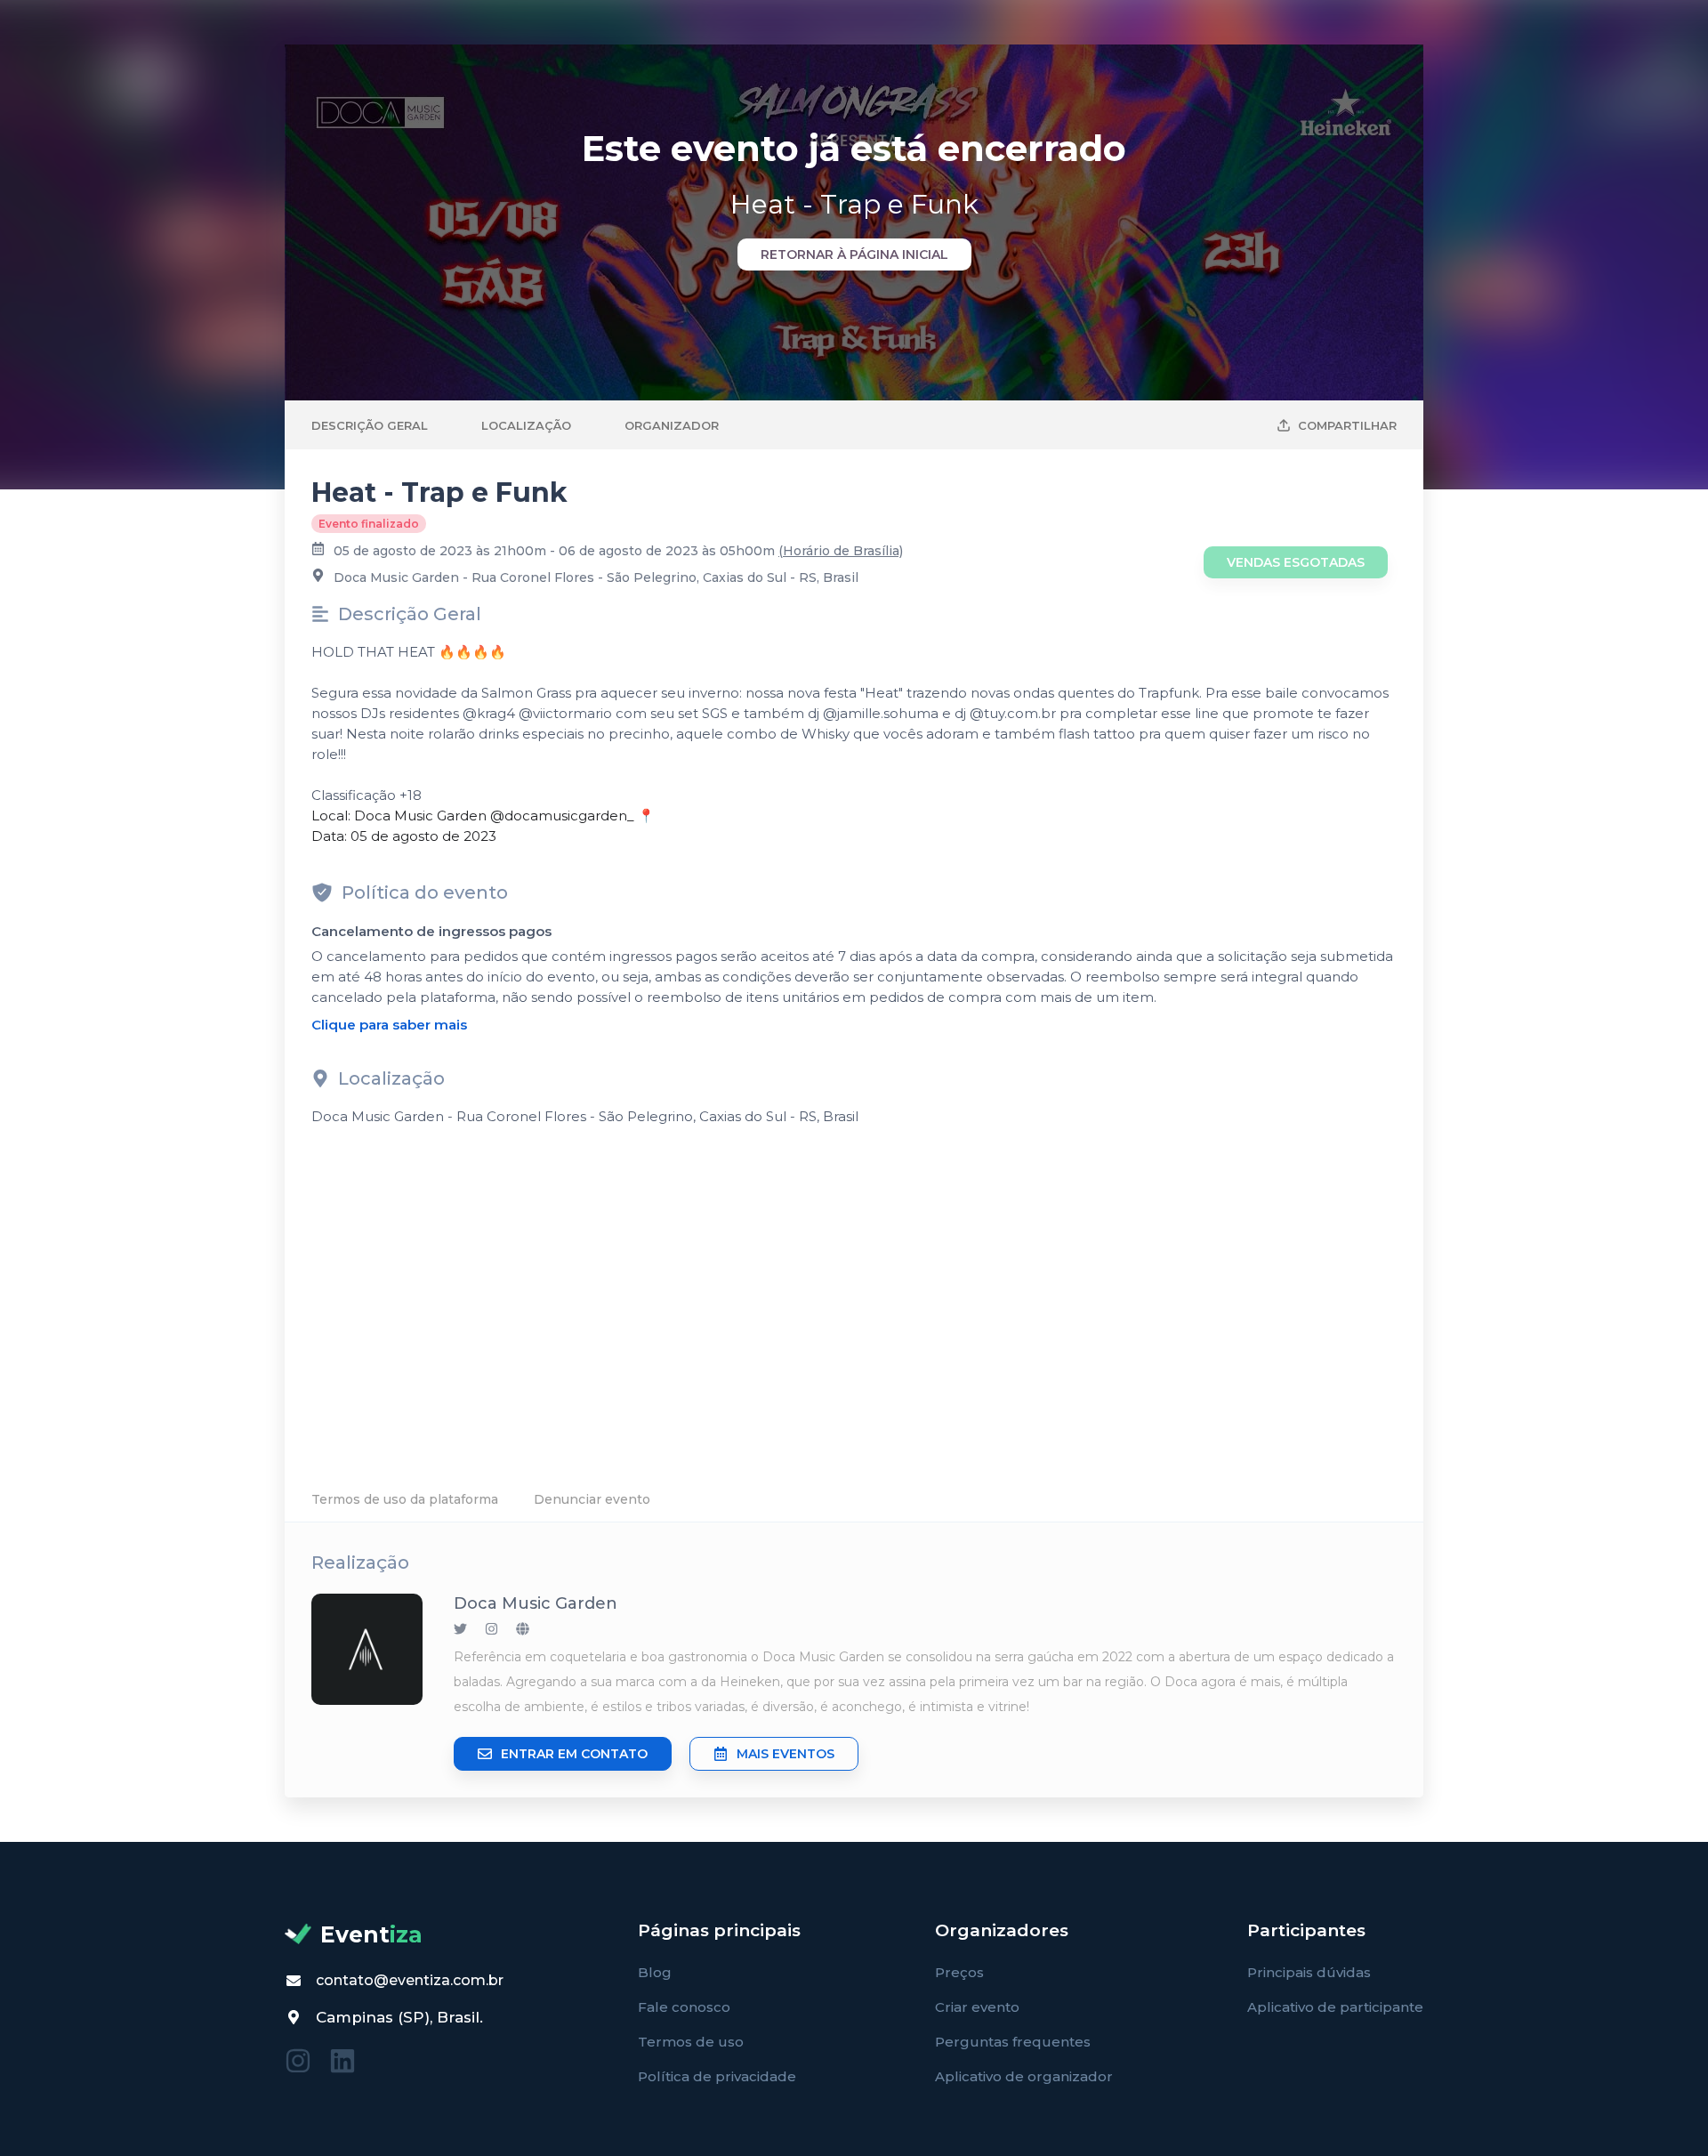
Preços (959, 1972)
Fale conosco (684, 2007)
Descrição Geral (370, 425)
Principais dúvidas (1309, 1972)
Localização (526, 425)
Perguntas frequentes (1013, 2042)
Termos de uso (691, 2042)
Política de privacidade (717, 2076)
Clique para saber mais (389, 1025)
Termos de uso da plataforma (405, 1499)
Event (371, 1934)
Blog (655, 1972)
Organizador (672, 425)
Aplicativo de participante (1335, 2007)
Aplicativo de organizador (1024, 2076)
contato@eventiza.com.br (410, 1980)
